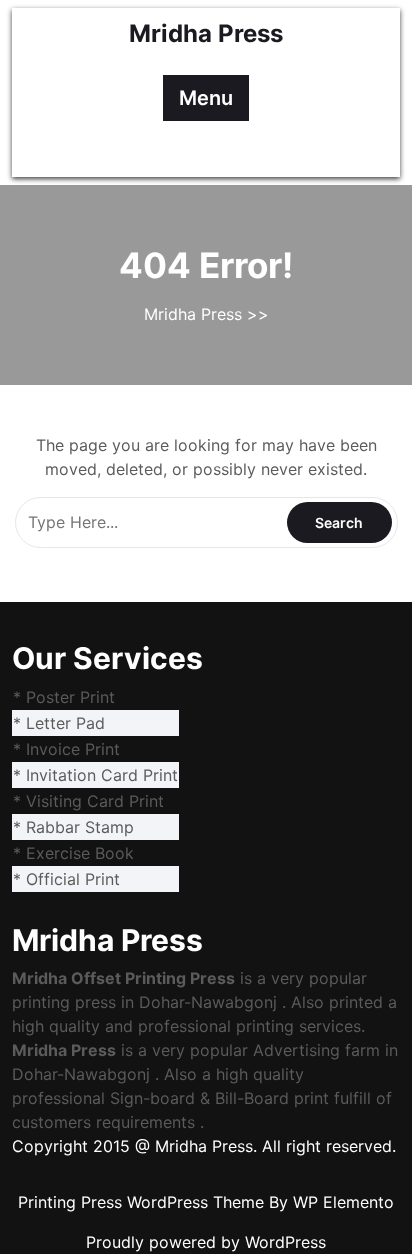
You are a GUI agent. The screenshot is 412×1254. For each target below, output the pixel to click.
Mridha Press (206, 33)
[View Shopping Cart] (224, 149)
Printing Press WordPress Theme (143, 1202)
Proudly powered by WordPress (206, 1242)
